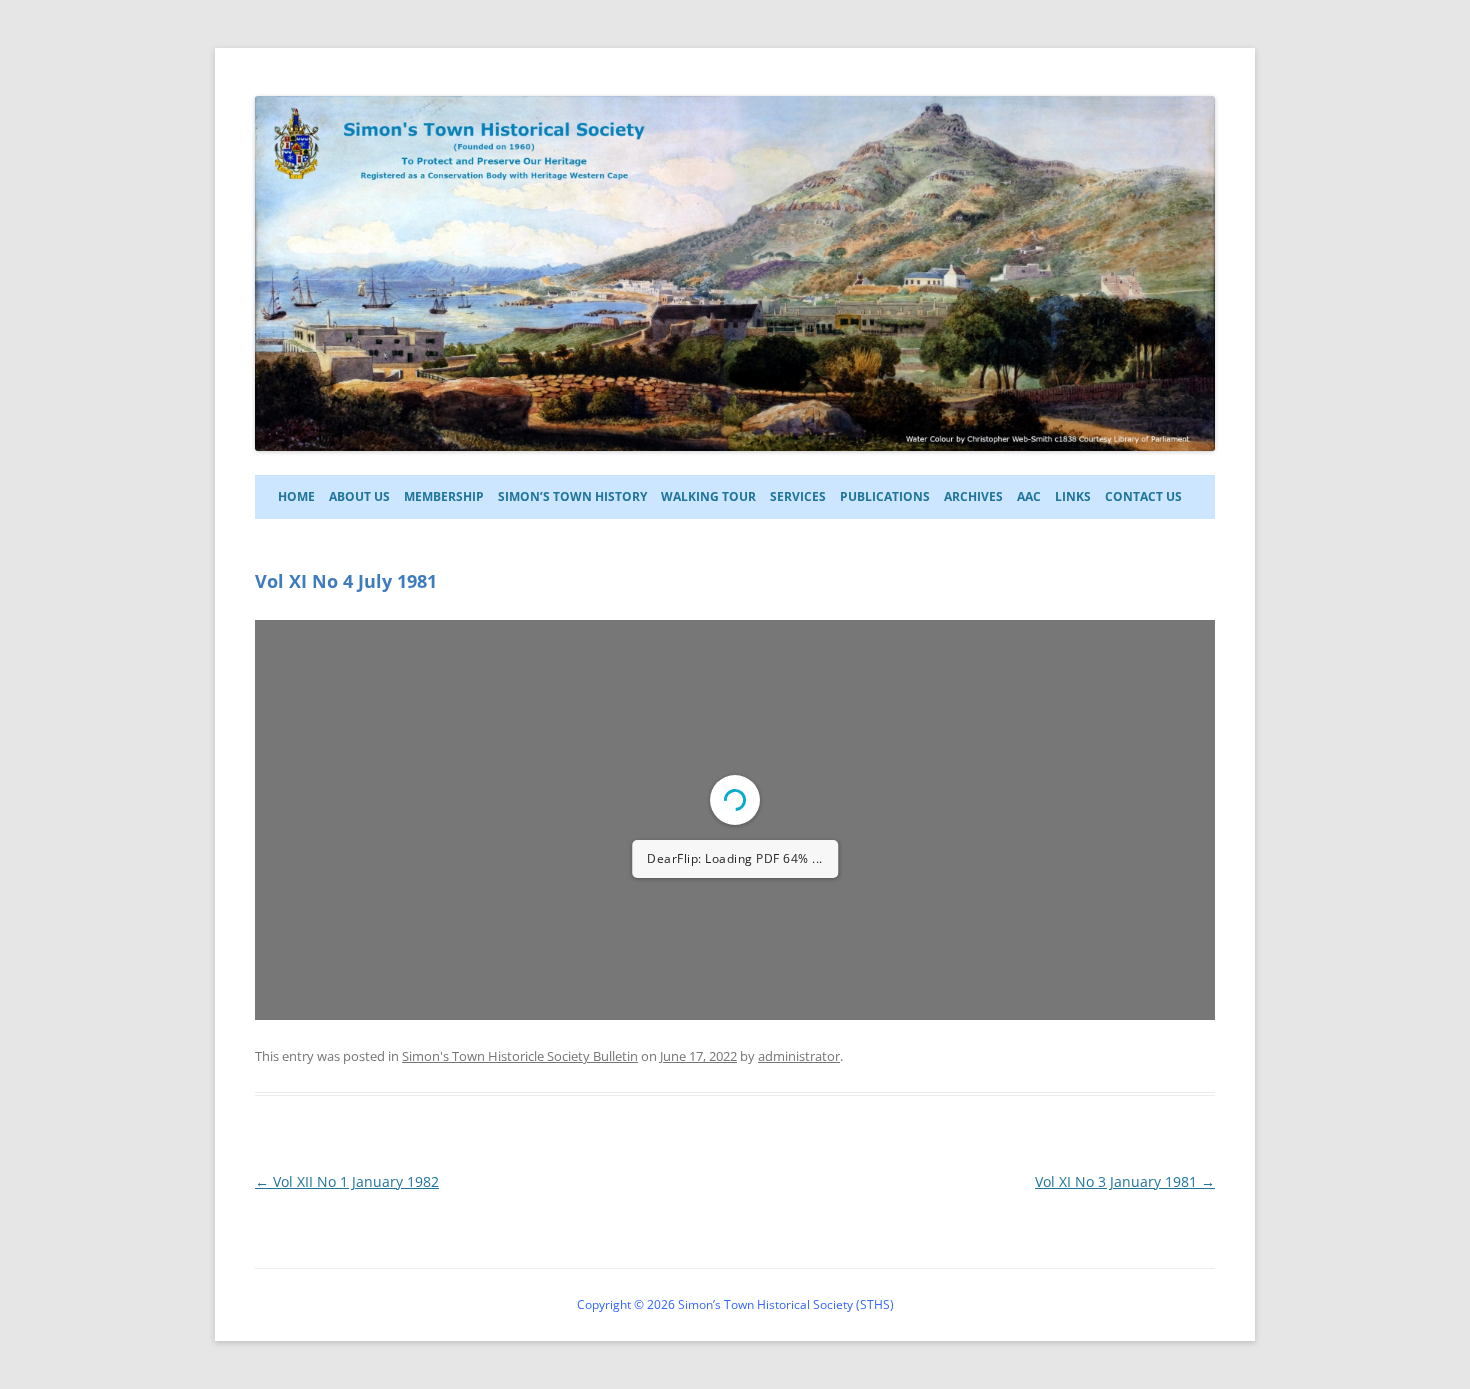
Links (1073, 496)
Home (296, 496)
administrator (799, 1056)
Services (798, 496)
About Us (359, 496)
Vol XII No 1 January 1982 (347, 1181)
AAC (1029, 496)
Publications (885, 496)
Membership (444, 496)
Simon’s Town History (572, 496)
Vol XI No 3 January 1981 (1125, 1181)
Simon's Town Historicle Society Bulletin (520, 1056)
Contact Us (1143, 496)
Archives (973, 496)
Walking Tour (708, 496)
